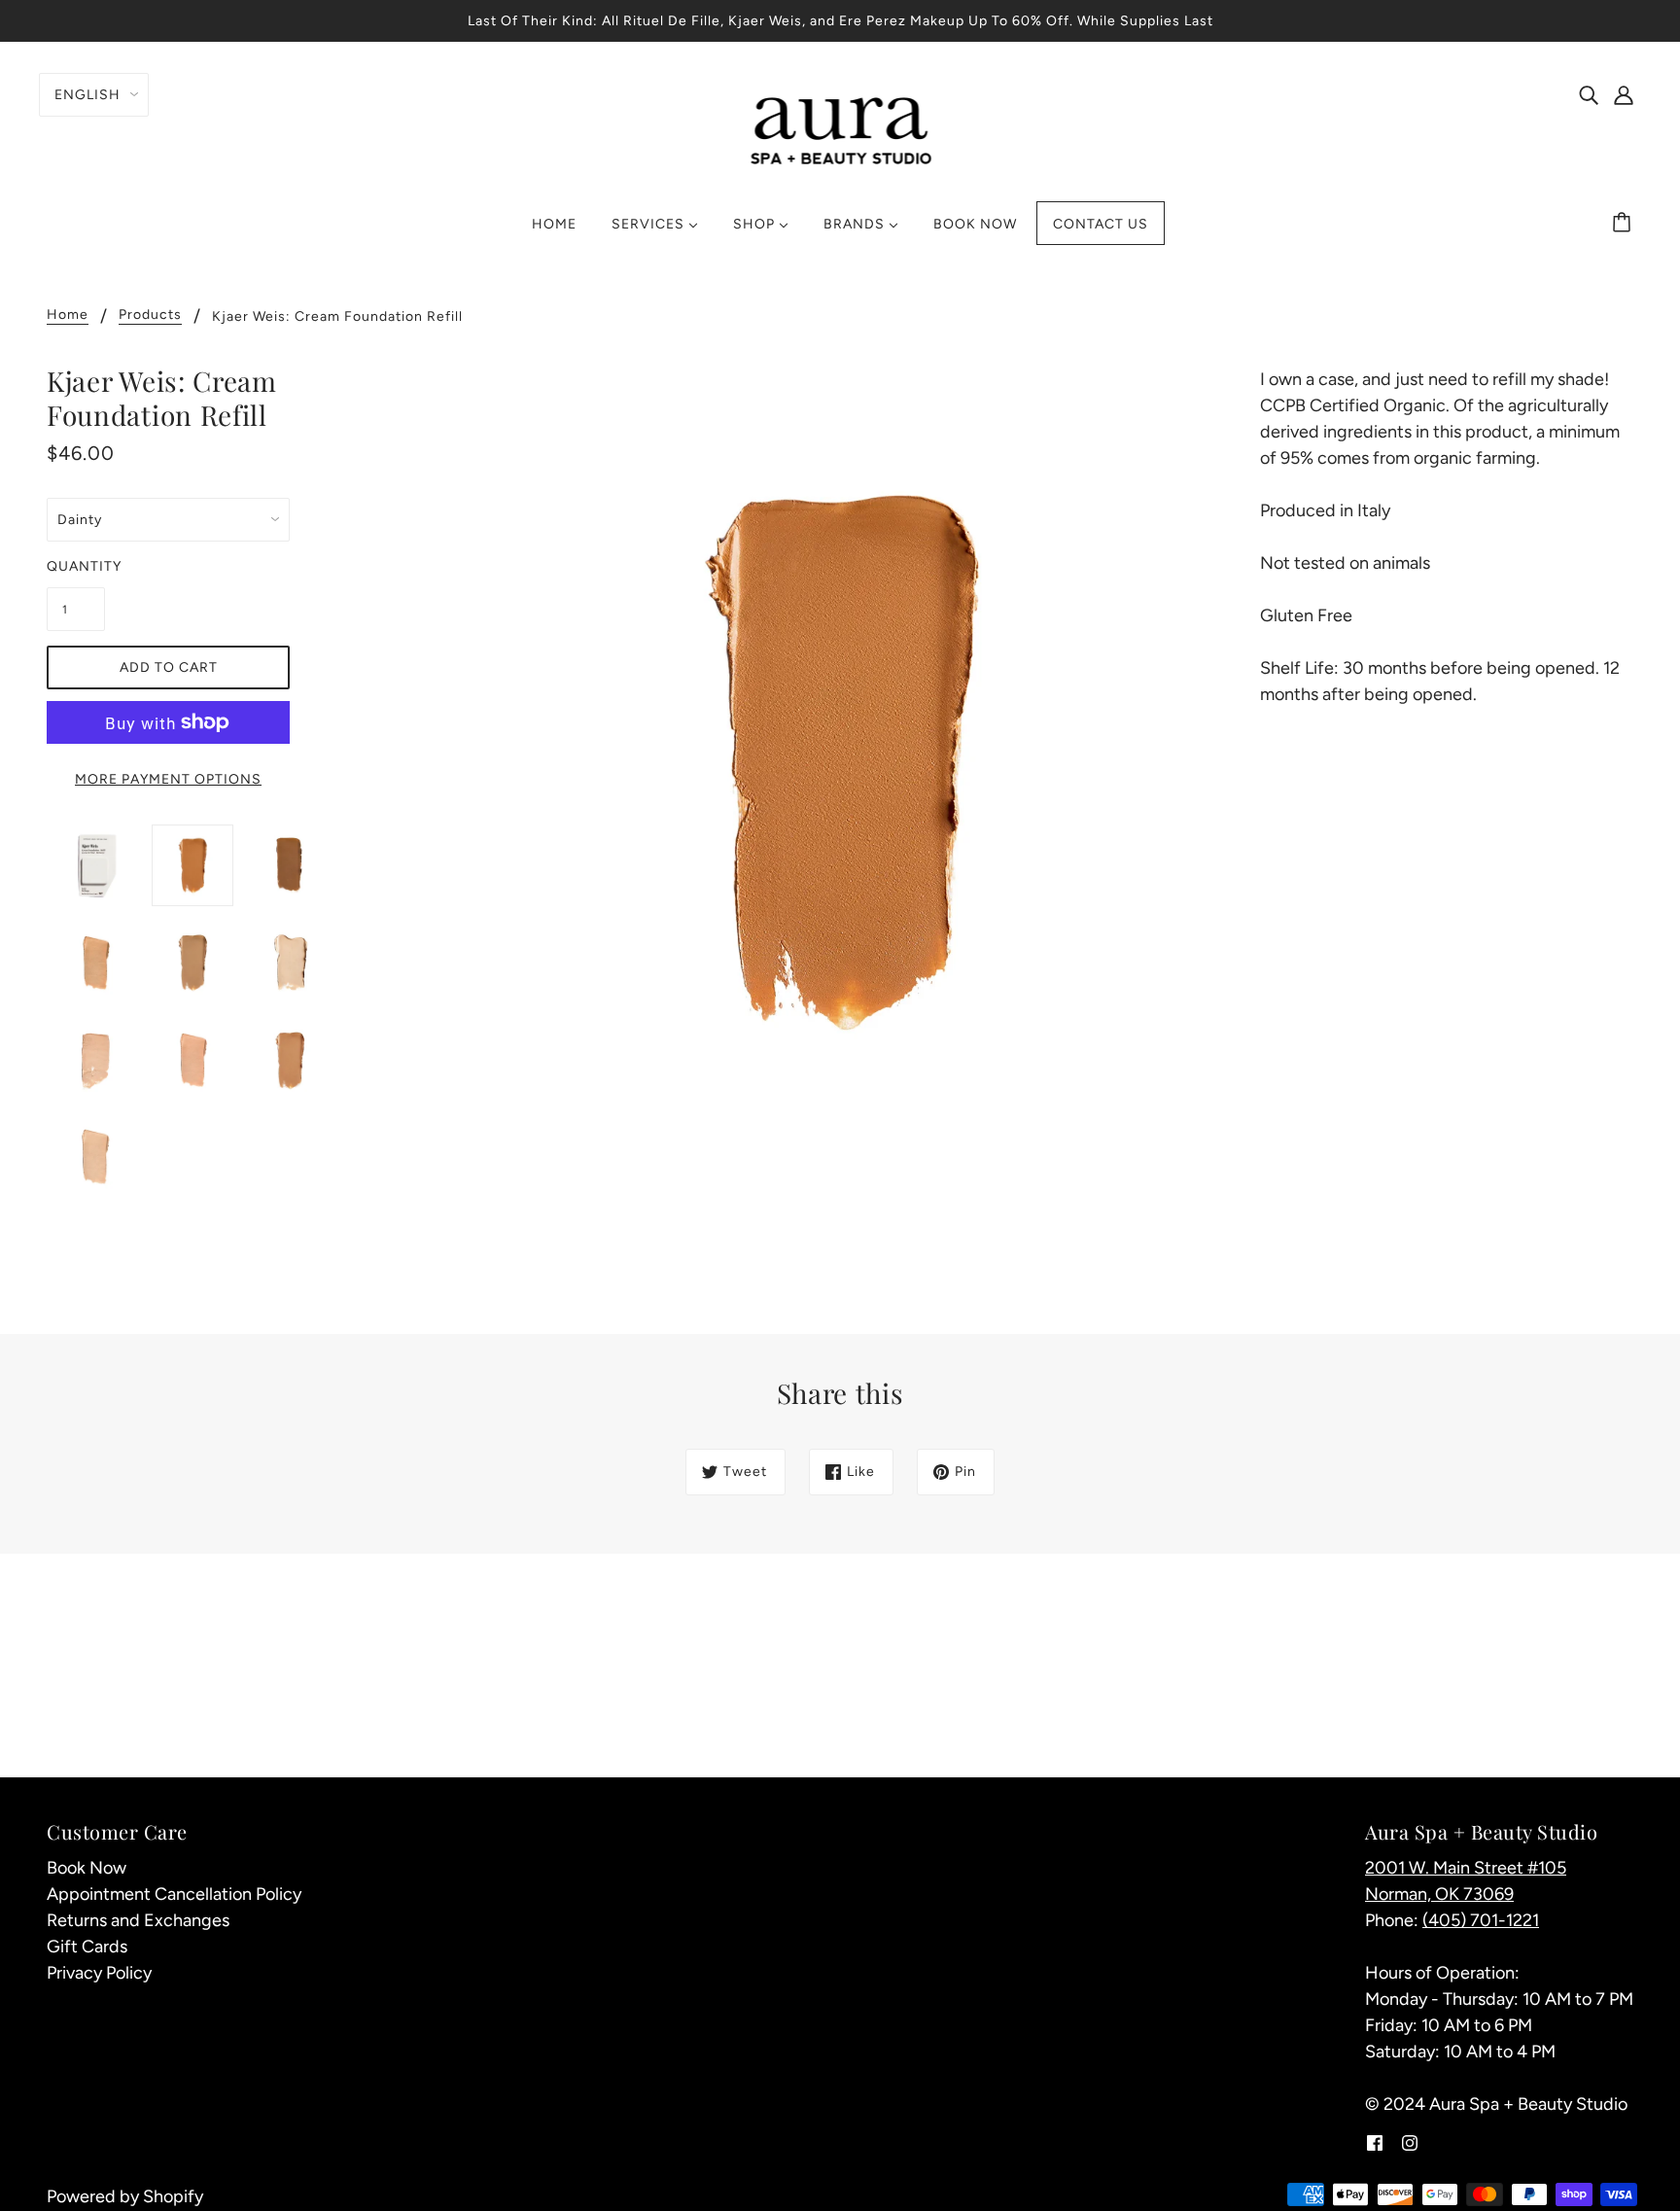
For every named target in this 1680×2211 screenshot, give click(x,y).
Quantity (76, 566)
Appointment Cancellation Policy (174, 1894)
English (87, 95)
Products (150, 316)
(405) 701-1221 (1481, 1920)
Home (68, 316)
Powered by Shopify (125, 2196)
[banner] (840, 128)
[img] (1589, 94)
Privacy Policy (99, 1973)
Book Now (87, 1868)
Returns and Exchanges (138, 1920)
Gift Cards (87, 1947)
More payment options (168, 779)
